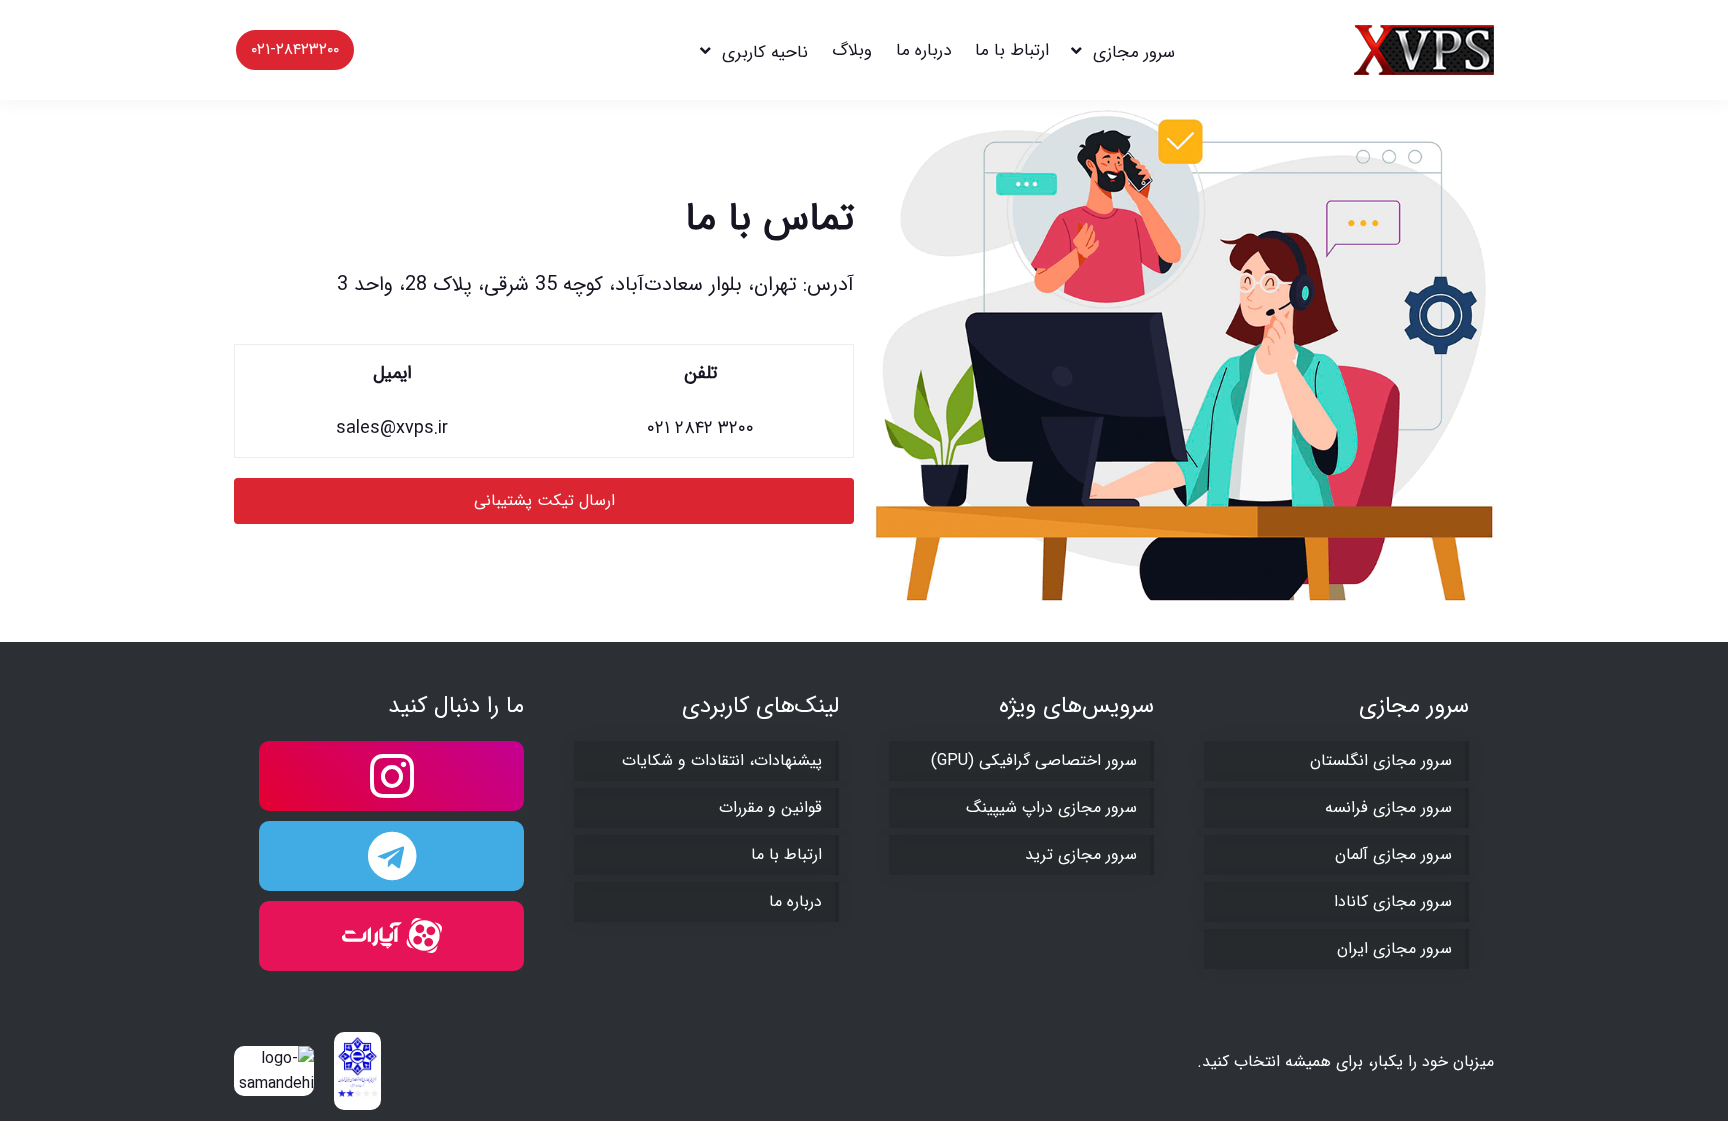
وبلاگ (852, 50)
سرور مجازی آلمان (1393, 854)
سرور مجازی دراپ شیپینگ (1051, 807)
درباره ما (923, 50)
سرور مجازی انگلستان (1381, 760)
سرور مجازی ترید (1081, 854)
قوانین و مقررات (770, 807)
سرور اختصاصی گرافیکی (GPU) (1034, 760)
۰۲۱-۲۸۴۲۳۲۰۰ (295, 49)
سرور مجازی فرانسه (1388, 807)
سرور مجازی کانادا (1393, 901)
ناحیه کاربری (765, 52)
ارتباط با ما (1012, 50)
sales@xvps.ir (392, 428)
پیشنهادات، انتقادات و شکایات (722, 760)
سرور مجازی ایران (1394, 948)
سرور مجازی (1134, 52)
